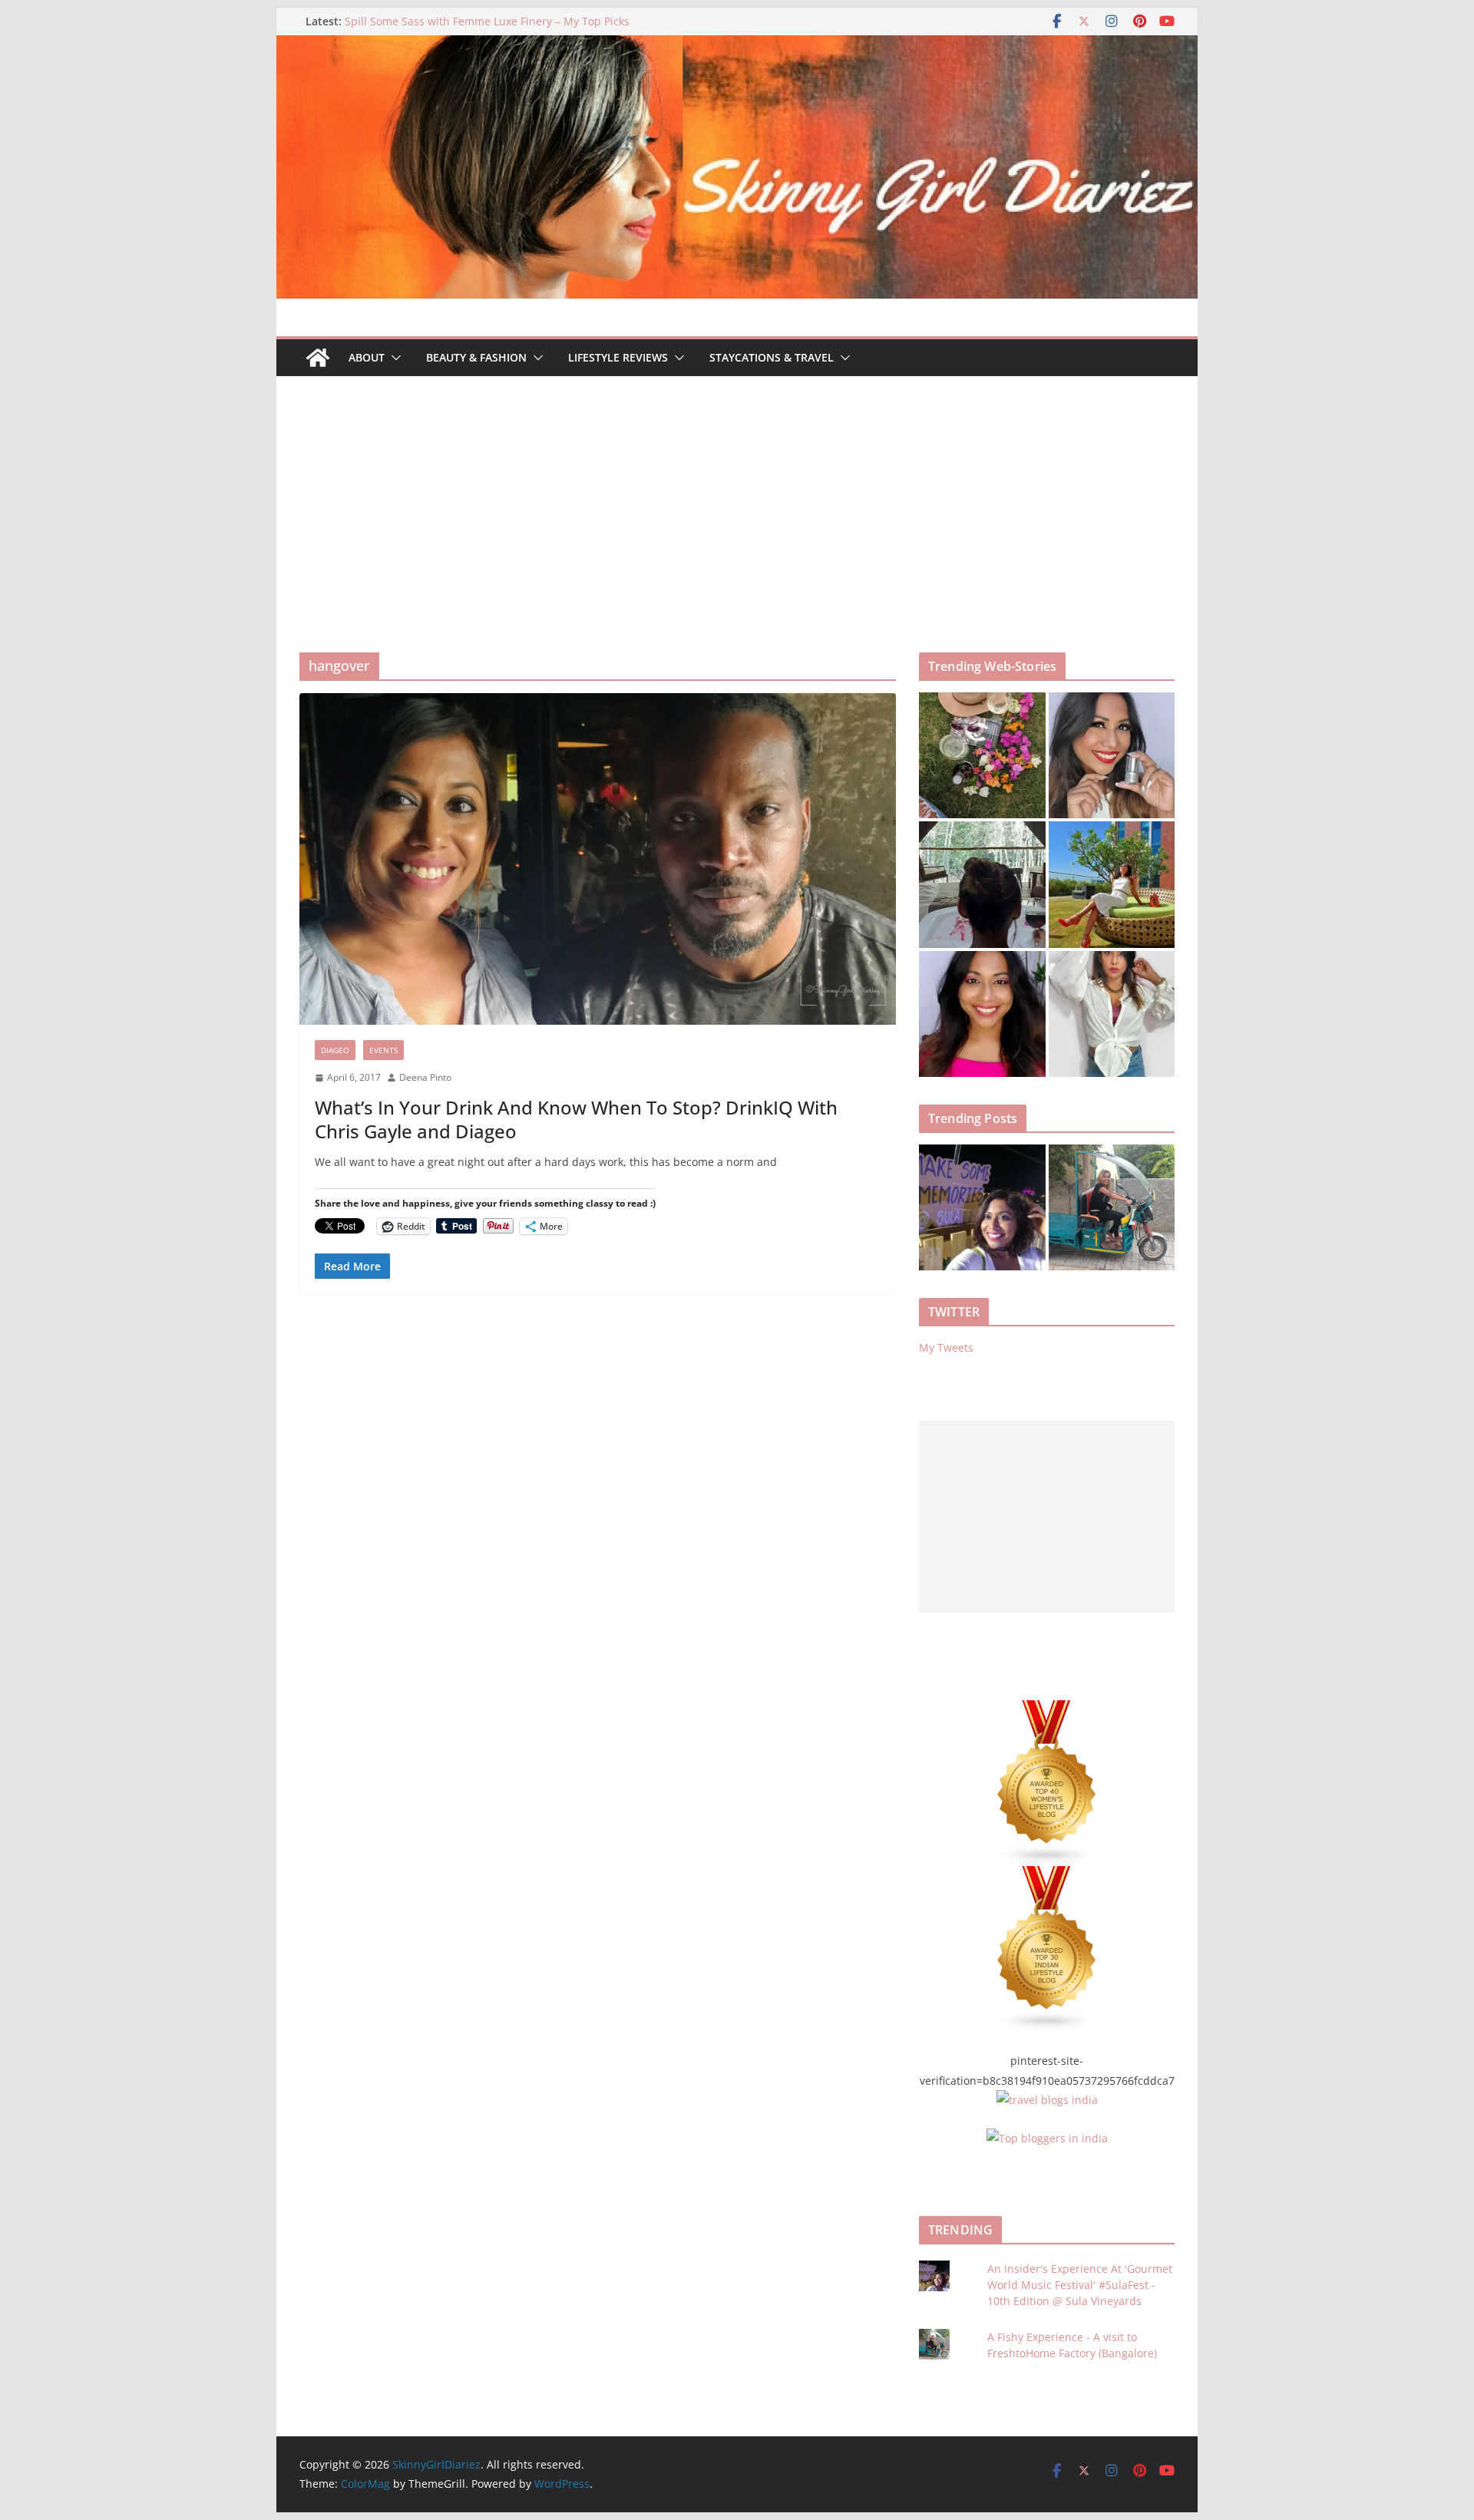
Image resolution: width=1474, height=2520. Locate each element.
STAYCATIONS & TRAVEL (772, 357)
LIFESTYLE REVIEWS (618, 357)
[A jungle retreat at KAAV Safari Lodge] (982, 885)
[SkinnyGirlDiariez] (737, 46)
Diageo (335, 1050)
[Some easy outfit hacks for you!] (1112, 1014)
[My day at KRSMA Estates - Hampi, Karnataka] (982, 756)
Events (383, 1050)
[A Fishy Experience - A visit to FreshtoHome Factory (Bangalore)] (1112, 1208)
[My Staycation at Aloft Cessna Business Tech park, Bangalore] (1112, 885)
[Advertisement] (737, 491)
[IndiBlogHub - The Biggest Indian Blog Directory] (1047, 2138)
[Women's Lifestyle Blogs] (1047, 1710)
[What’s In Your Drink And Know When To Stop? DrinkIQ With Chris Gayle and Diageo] (598, 859)
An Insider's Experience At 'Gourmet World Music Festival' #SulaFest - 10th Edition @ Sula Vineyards (1080, 2285)
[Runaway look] (982, 1014)
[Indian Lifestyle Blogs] (1047, 1876)
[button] (393, 358)
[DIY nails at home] (1112, 756)
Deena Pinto (425, 1077)
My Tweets (946, 1348)
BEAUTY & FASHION (476, 357)
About (367, 357)
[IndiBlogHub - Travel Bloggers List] (1047, 2100)
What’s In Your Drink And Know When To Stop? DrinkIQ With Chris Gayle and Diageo (576, 1119)
